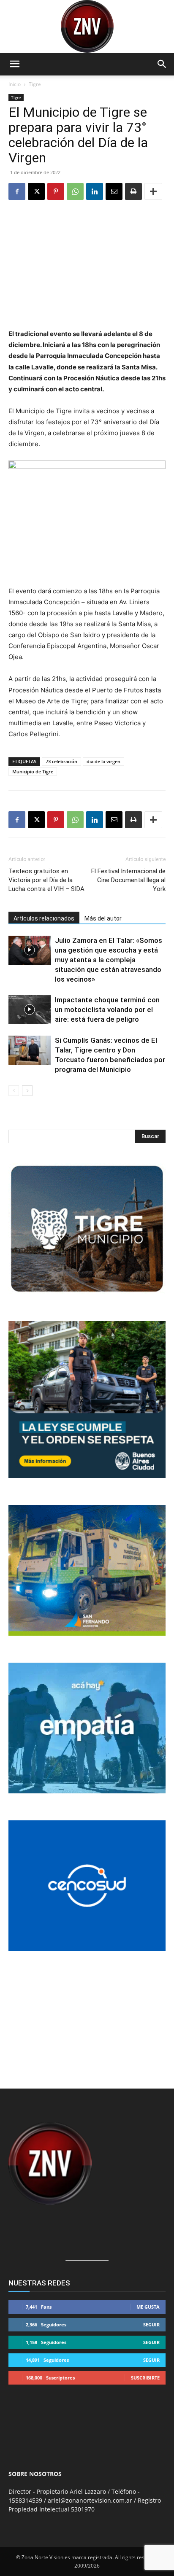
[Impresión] (133, 191)
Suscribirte (145, 2378)
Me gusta (148, 2307)
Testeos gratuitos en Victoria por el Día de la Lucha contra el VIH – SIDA (46, 880)
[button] (14, 64)
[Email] (114, 191)
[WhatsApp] (75, 191)
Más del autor (103, 918)
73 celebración (61, 761)
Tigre (35, 84)
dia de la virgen (103, 761)
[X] (36, 191)
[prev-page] (14, 1091)
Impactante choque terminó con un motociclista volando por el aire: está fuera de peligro (107, 1009)
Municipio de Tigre (33, 771)
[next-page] (27, 1091)
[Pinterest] (56, 191)
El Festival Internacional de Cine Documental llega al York (128, 880)
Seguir (151, 2324)
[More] (153, 191)
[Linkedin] (95, 191)
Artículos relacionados (44, 918)
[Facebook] (17, 191)
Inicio (15, 84)
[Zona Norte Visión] (87, 26)
